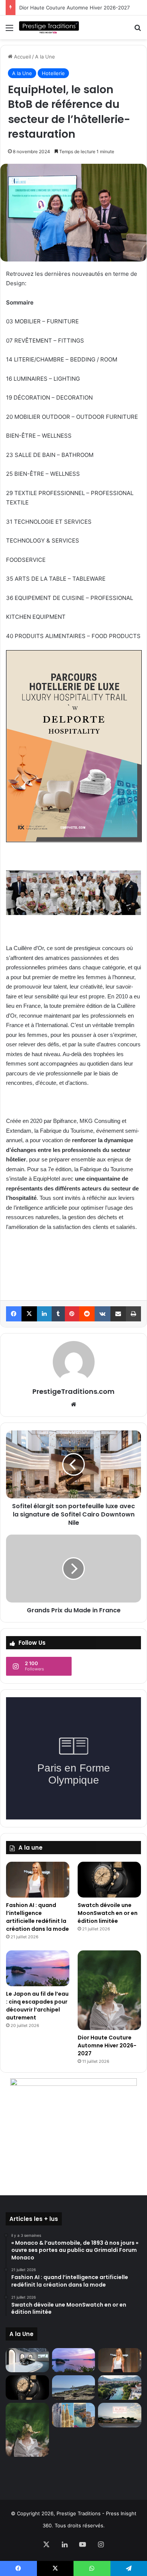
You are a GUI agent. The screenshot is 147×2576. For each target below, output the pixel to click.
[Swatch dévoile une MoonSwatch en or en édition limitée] (109, 1880)
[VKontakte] (103, 1314)
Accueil (22, 57)
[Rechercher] (138, 30)
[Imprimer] (133, 1314)
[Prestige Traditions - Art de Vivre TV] (49, 27)
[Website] (73, 1404)
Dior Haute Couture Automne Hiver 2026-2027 (74, 8)
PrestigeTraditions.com (73, 1391)
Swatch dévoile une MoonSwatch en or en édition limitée (108, 1913)
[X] (29, 1314)
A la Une (45, 57)
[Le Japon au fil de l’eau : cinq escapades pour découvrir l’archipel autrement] (38, 1968)
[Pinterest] (72, 1314)
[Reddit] (87, 1314)
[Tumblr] (58, 1314)
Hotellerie (53, 73)
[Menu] (9, 30)
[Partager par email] (118, 1314)
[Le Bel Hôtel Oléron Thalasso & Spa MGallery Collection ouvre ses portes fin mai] (120, 2415)
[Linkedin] (44, 1314)
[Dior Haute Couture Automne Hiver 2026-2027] (109, 1990)
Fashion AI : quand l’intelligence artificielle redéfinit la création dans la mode (38, 1917)
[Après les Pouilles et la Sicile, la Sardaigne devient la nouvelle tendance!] (74, 2388)
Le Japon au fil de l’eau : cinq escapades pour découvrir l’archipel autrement (37, 2006)
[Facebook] (14, 1314)
